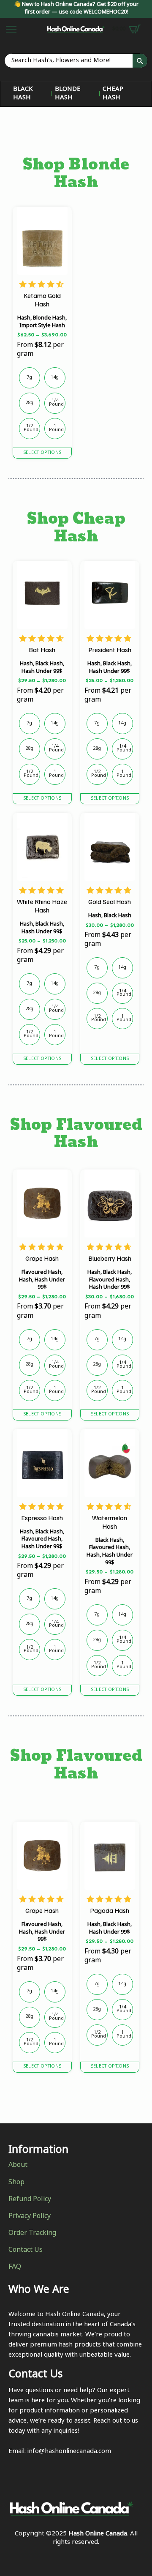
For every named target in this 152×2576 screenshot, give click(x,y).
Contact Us (26, 2251)
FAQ (15, 2267)
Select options (42, 453)
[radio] (30, 378)
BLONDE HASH (68, 94)
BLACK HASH (23, 94)
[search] (140, 61)
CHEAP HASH (113, 94)
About (18, 2166)
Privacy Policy (30, 2217)
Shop (16, 2183)
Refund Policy (30, 2200)
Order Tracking (32, 2234)
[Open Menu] (11, 29)
